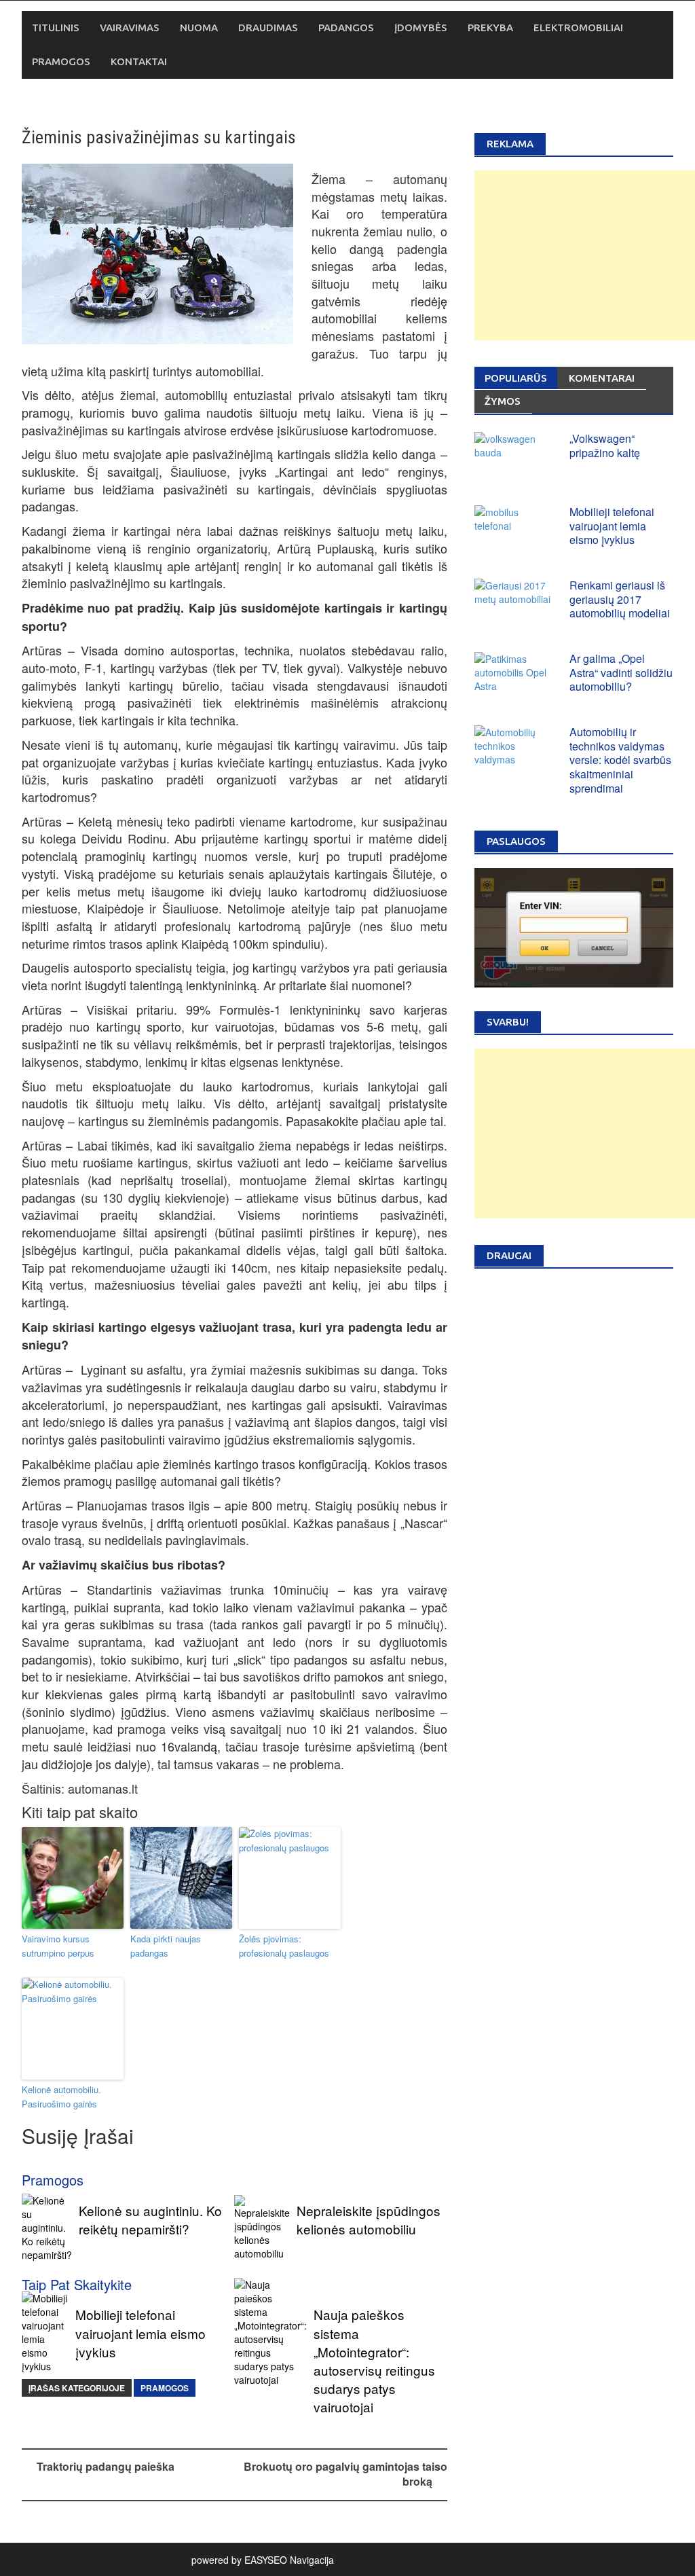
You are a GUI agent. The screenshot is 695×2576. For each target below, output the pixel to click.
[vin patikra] (574, 926)
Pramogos (61, 61)
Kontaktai (139, 61)
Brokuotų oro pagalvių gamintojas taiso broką (345, 2474)
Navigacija (312, 2560)
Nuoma (199, 28)
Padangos (346, 28)
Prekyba (490, 28)
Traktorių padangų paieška (106, 2466)
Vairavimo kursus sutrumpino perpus (58, 1946)
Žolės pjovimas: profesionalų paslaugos (284, 1946)
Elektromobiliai (578, 28)
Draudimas (268, 28)
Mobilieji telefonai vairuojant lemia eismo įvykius (612, 526)
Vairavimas (130, 28)
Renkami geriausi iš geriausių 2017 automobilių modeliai (620, 599)
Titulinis (56, 28)
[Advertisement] (585, 255)
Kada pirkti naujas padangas (166, 1946)
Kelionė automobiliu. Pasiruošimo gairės (61, 2097)
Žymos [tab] (503, 401)
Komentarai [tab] (602, 378)
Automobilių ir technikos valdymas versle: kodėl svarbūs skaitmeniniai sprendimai (620, 760)
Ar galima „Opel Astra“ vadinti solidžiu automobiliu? (621, 673)
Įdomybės (421, 28)
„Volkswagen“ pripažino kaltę (605, 446)
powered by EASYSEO (239, 2560)
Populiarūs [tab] (516, 378)
